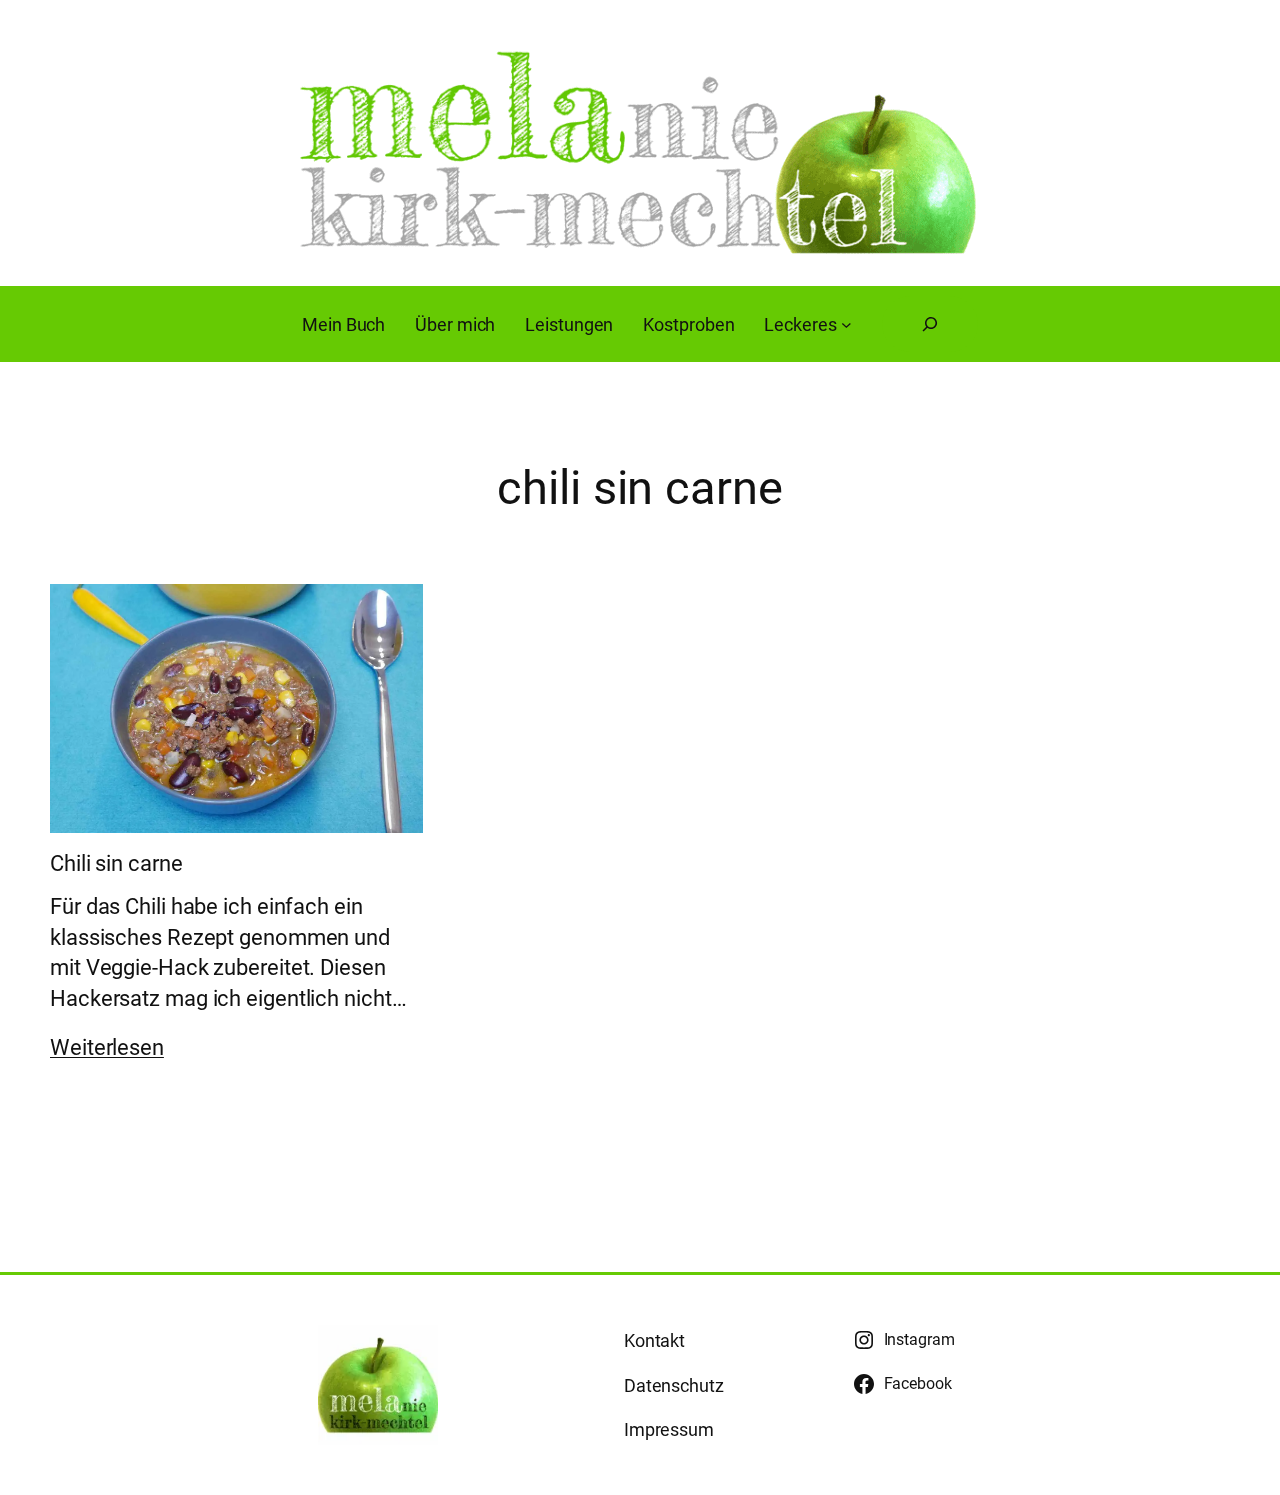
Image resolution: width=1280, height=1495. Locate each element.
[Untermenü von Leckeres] (846, 324)
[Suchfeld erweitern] (930, 324)
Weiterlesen (107, 1047)
